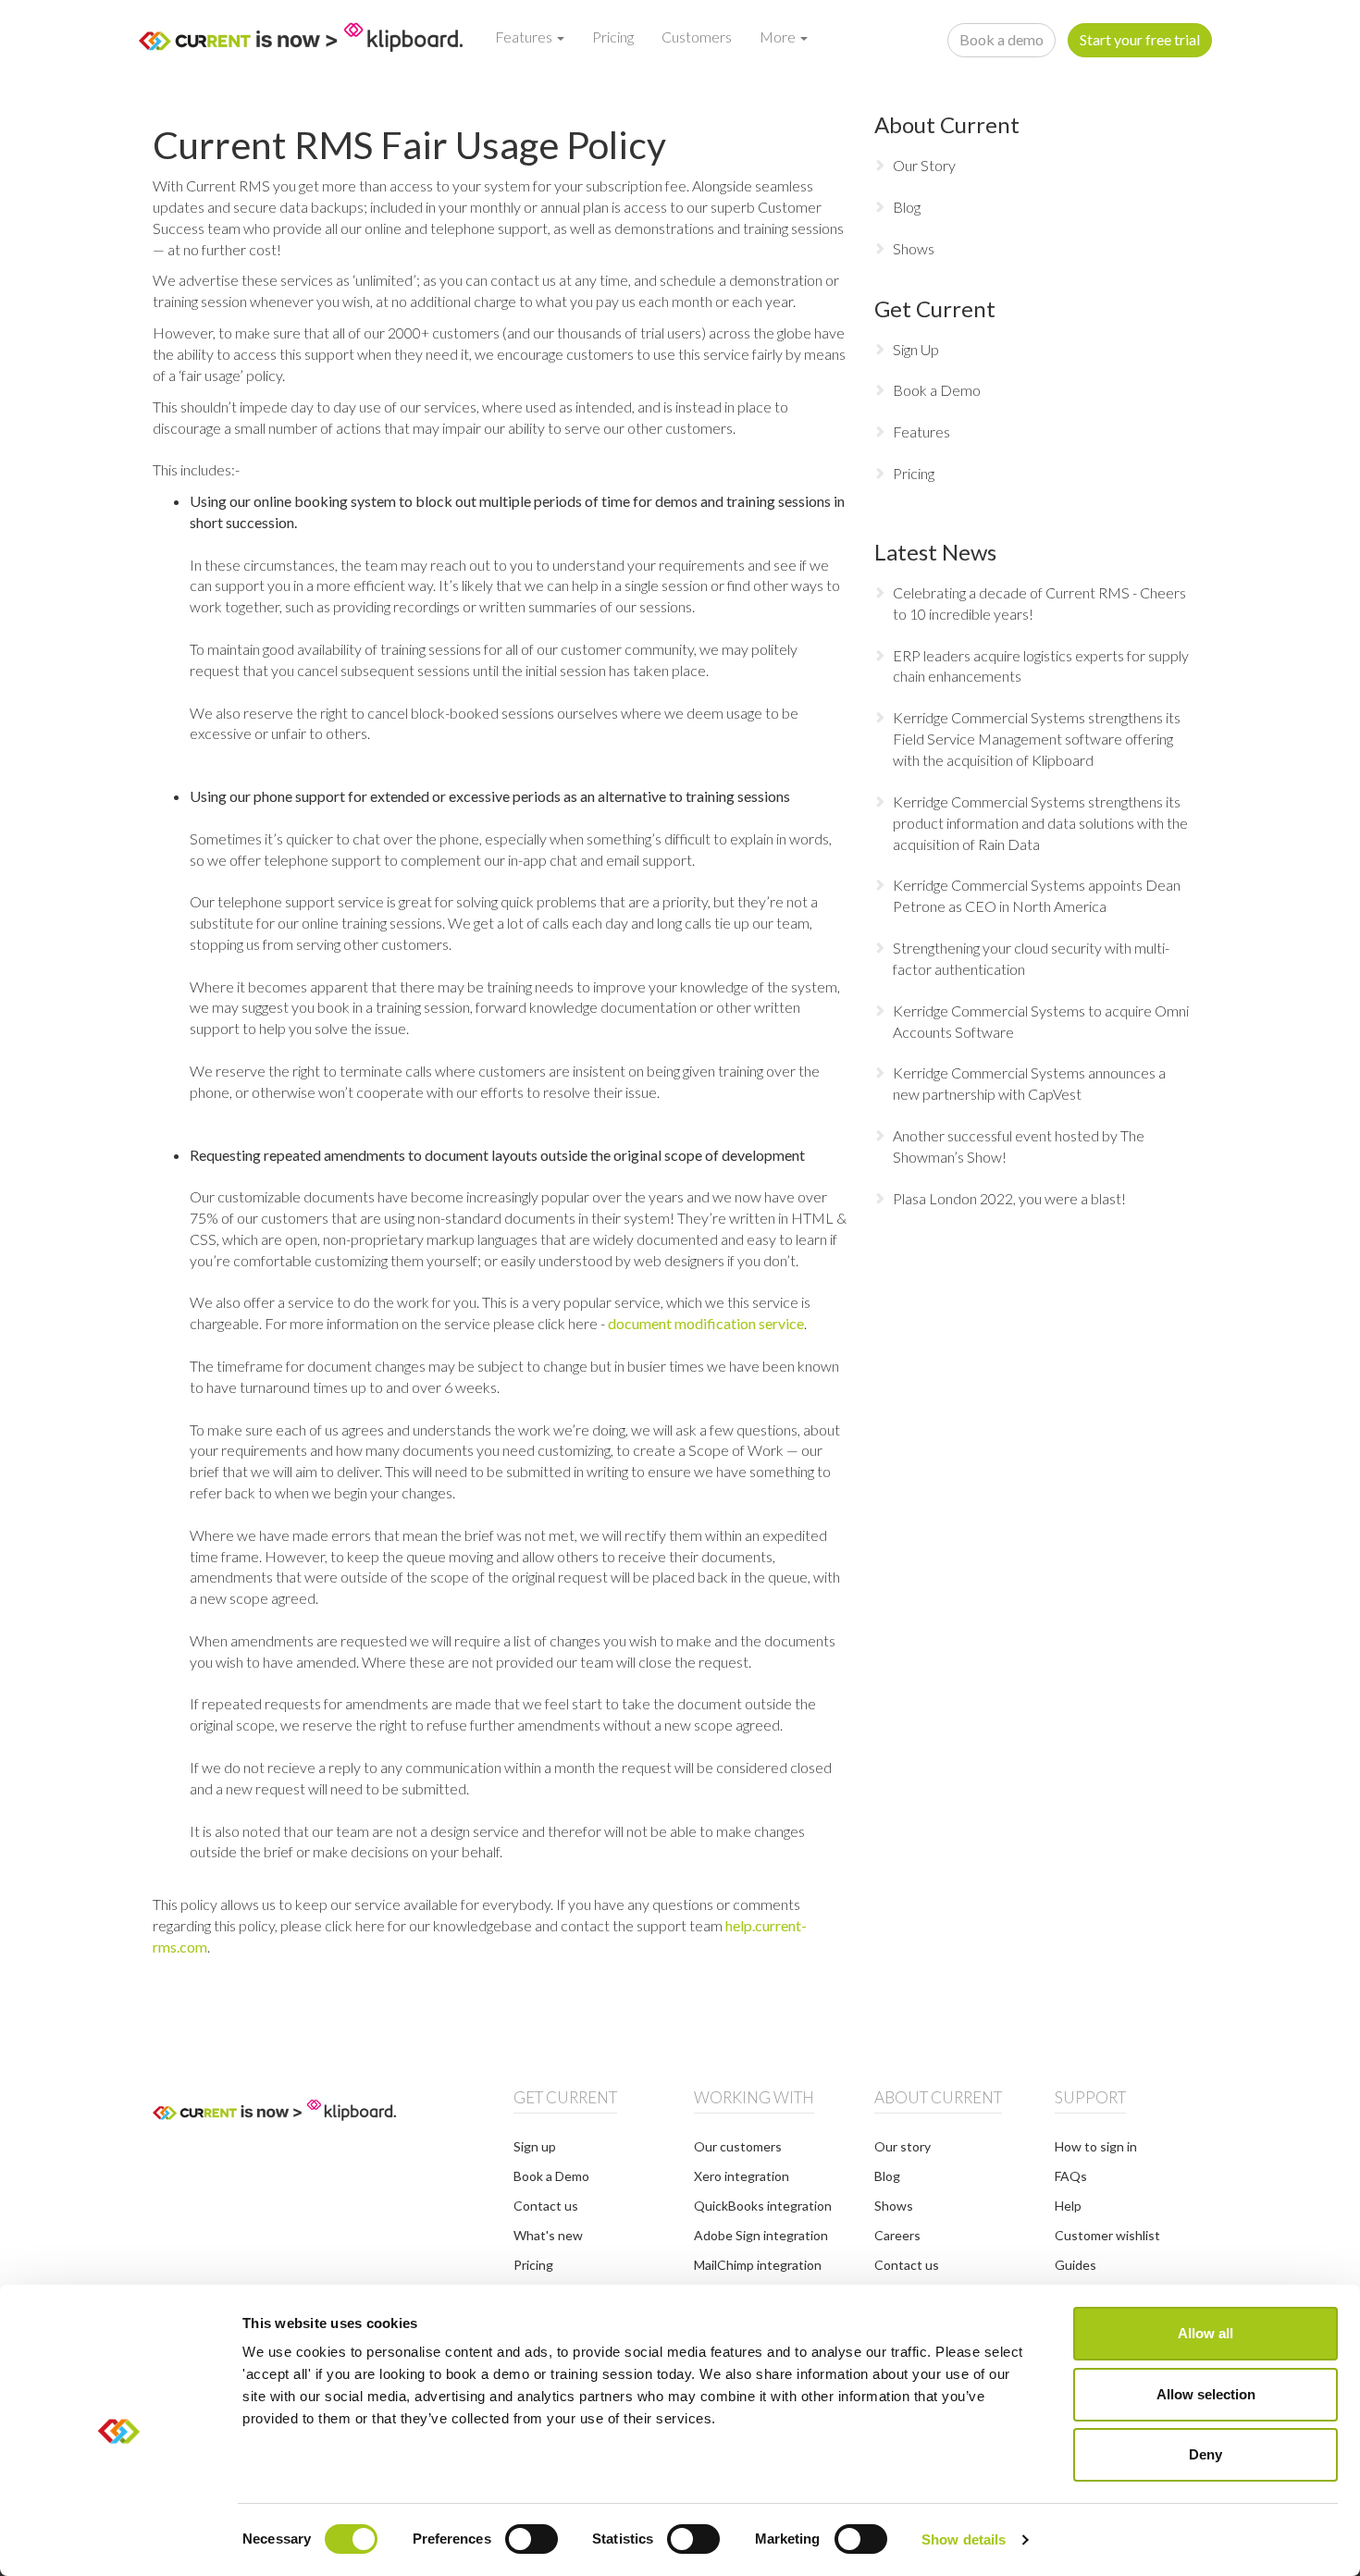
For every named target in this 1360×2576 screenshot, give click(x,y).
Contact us (546, 2206)
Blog (907, 207)
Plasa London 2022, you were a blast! (1009, 1198)
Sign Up (916, 349)
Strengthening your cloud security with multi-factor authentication (1031, 958)
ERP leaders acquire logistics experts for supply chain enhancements (1041, 666)
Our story (903, 2146)
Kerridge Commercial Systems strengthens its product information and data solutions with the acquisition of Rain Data (1040, 823)
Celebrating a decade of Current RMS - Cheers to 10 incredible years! (1039, 603)
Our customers (738, 2146)
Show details (964, 2539)
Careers (897, 2235)
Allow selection (1206, 2394)
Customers (697, 37)
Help (1068, 2206)
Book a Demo (937, 390)
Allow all (1205, 2333)
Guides (1076, 2265)
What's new (548, 2235)
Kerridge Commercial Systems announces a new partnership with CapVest (1029, 1083)
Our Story (924, 165)
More (779, 37)
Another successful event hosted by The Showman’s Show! (1019, 1146)
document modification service (706, 1323)
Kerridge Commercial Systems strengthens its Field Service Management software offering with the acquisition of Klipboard (1037, 739)
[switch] (532, 2539)
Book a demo (1001, 39)
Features (525, 37)
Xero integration (742, 2176)
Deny (1205, 2454)
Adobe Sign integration (761, 2235)
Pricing (613, 37)
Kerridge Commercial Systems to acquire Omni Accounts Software (1041, 1021)
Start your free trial (1140, 39)
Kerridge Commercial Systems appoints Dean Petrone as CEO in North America (1037, 895)
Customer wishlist (1107, 2235)
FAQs (1071, 2176)
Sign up (535, 2146)
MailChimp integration (758, 2265)
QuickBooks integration (763, 2206)
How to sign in (1096, 2146)
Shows (914, 248)
